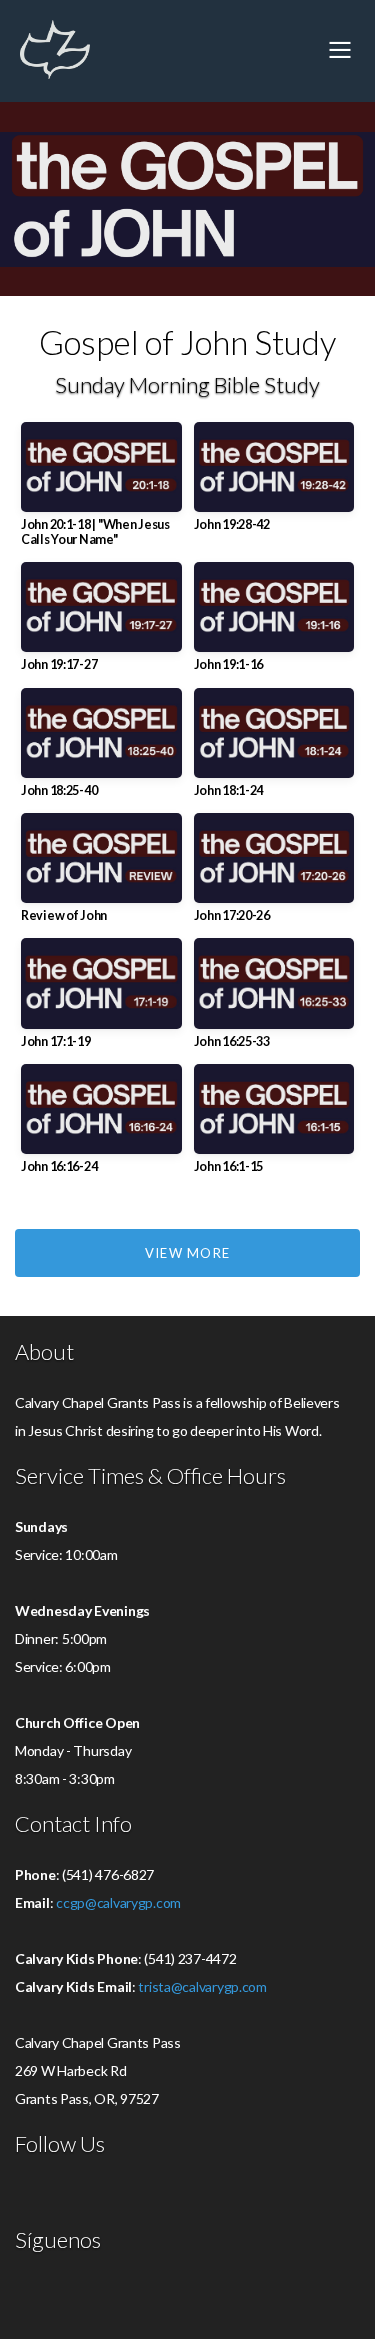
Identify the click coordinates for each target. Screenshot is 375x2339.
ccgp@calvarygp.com (118, 1902)
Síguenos (58, 2240)
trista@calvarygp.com (202, 1986)
